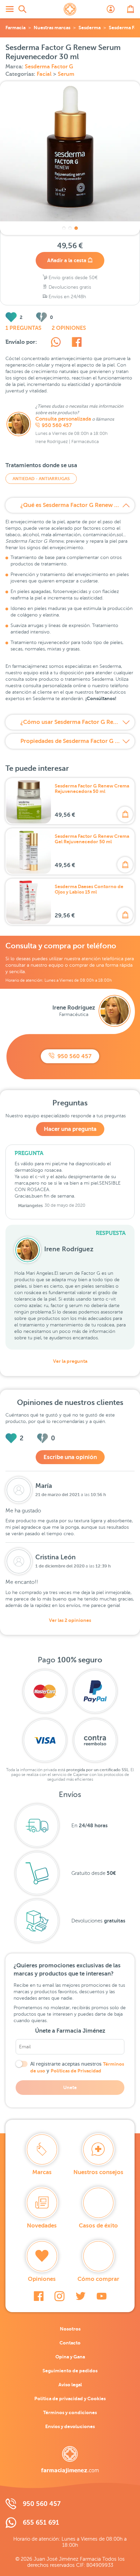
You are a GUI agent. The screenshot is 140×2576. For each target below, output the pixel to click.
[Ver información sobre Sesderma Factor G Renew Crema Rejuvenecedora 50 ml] (29, 801)
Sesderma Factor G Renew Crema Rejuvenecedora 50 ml (92, 789)
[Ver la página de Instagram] (59, 2296)
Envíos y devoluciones (70, 2426)
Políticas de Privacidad (76, 2071)
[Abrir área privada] (111, 9)
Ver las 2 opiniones (70, 1620)
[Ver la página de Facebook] (39, 2296)
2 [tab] (70, 228)
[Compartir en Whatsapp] (56, 343)
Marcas (42, 2172)
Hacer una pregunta (70, 1129)
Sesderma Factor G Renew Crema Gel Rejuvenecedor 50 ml (92, 839)
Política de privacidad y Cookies (70, 2399)
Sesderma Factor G (49, 67)
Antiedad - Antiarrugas (41, 479)
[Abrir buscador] (22, 9)
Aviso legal (70, 2385)
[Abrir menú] (10, 9)
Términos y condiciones (70, 2412)
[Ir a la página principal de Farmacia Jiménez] (70, 9)
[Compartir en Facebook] (77, 343)
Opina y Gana (70, 2357)
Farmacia (15, 28)
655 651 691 (41, 2522)
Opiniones (42, 2279)
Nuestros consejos (98, 2172)
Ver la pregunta (70, 1361)
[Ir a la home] (70, 2460)
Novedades (42, 2226)
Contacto (70, 2343)
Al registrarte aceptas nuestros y (77, 2067)
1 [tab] (64, 228)
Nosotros (70, 2329)
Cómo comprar (98, 2279)
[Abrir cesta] (130, 9)
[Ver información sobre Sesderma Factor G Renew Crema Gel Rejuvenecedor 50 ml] (29, 851)
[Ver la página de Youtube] (102, 2296)
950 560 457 (57, 425)
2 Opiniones (69, 328)
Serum (66, 74)
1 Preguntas (23, 328)
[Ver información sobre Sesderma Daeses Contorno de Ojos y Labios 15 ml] (29, 902)
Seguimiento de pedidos (70, 2371)
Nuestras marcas (52, 28)
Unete (70, 2087)
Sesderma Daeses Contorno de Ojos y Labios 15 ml (89, 889)
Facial (45, 74)
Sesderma (90, 28)
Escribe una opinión (70, 1457)
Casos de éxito (98, 2226)
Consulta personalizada (63, 419)
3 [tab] (76, 228)
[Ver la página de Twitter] (81, 2296)
